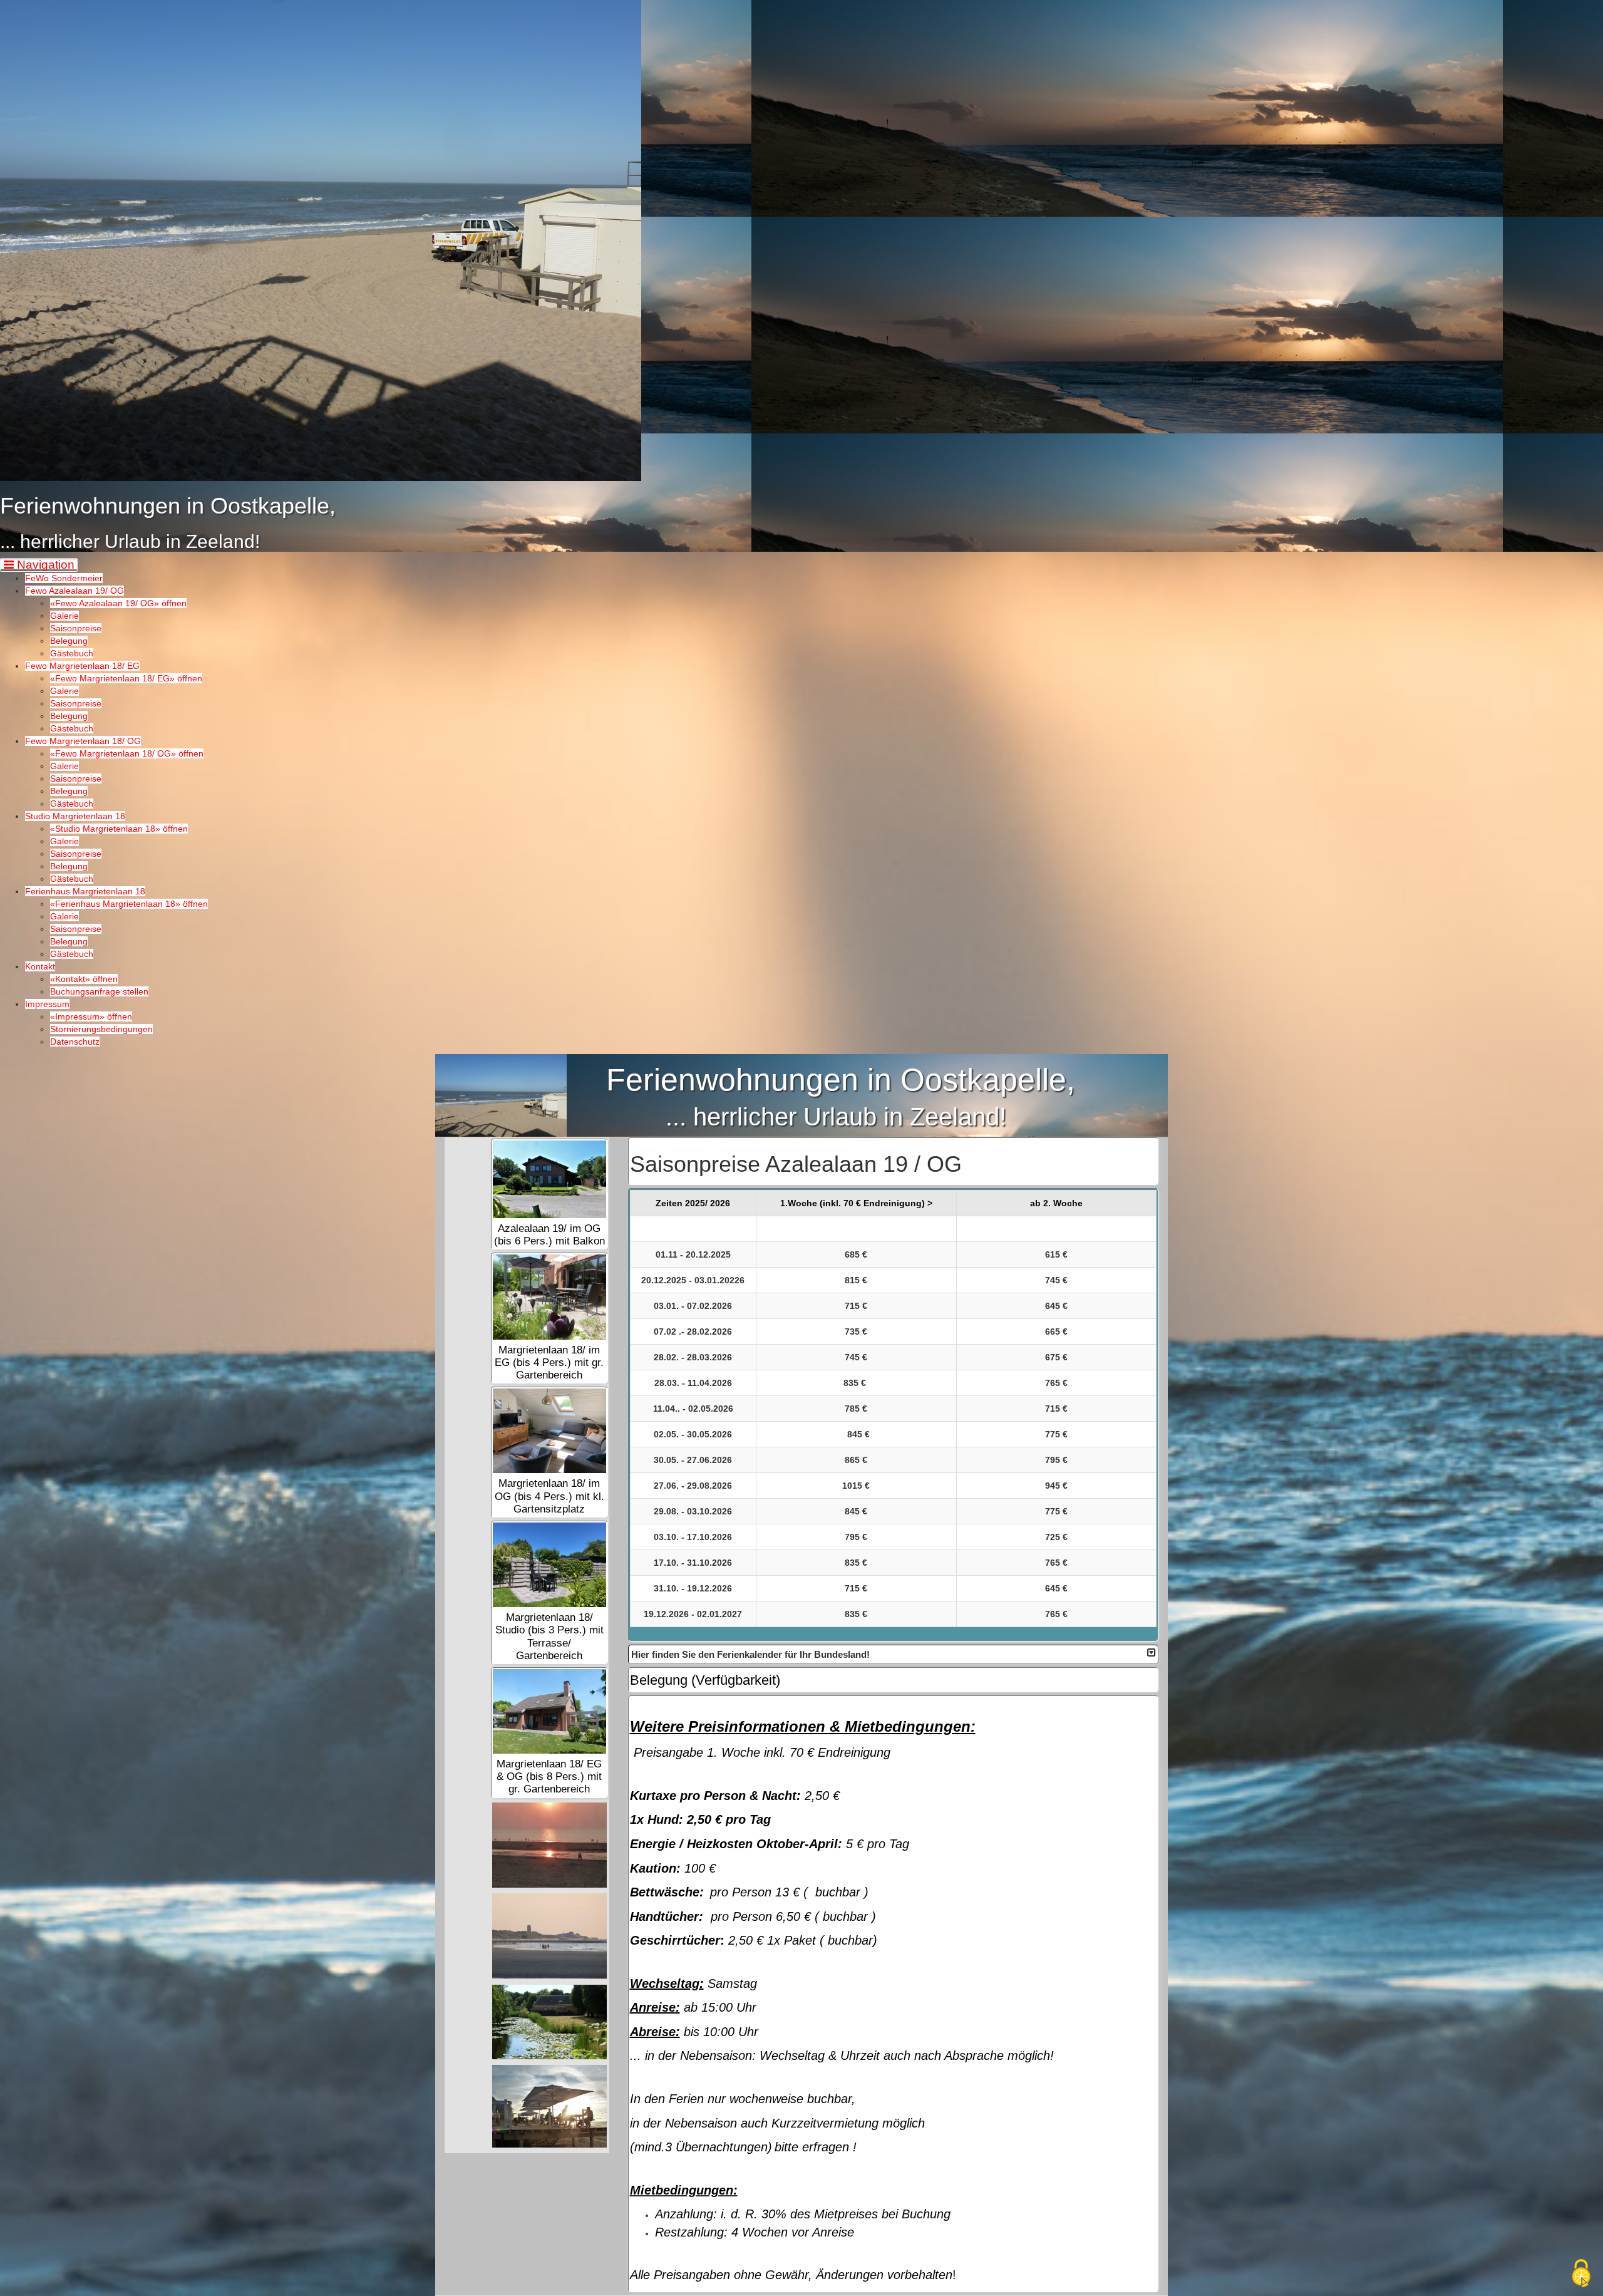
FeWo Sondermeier (64, 578)
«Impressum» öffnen (91, 1016)
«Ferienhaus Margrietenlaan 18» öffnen (129, 904)
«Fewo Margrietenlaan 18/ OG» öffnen (127, 753)
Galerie (64, 616)
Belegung (69, 641)
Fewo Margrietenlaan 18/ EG (82, 666)
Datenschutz (75, 1042)
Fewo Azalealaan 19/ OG (75, 591)
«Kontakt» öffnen (84, 979)
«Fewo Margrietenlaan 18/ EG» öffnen (126, 678)
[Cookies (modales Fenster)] (1581, 2274)
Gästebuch (72, 653)
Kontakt (40, 966)
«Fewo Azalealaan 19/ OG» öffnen (118, 603)
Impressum (47, 1004)
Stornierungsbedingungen (101, 1029)
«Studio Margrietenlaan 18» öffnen (119, 829)
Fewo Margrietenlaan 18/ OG (83, 741)
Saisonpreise (76, 628)
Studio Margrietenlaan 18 (75, 816)
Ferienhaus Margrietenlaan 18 (85, 891)
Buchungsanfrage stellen (99, 991)
